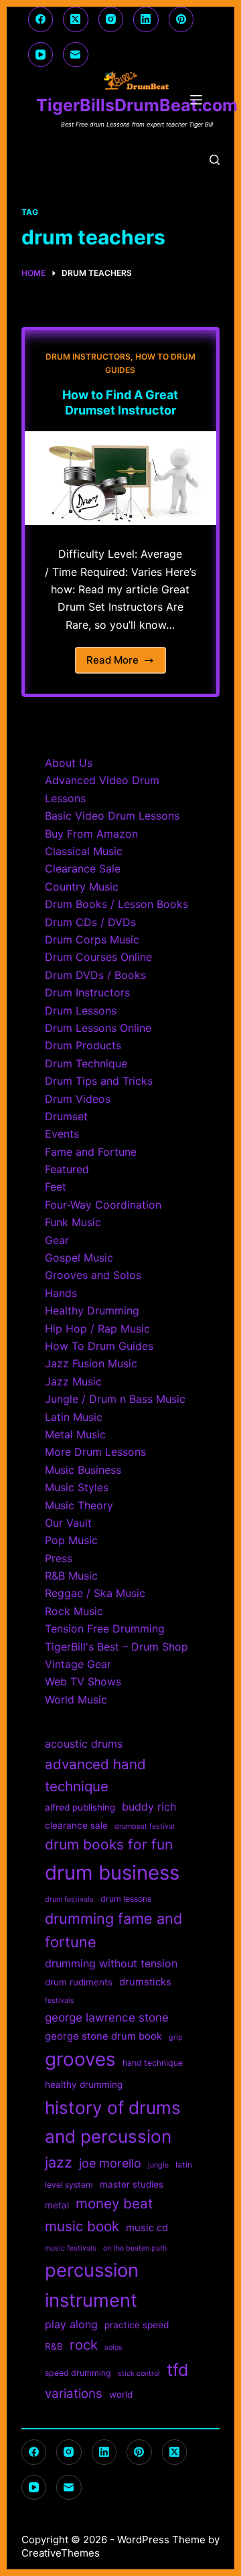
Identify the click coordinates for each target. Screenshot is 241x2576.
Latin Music (74, 1417)
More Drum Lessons (95, 1452)
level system (69, 2185)
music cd (147, 2228)
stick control (139, 2373)
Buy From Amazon (91, 834)
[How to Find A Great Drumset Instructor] (121, 478)
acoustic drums (84, 1744)
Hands (61, 1293)
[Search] (215, 160)
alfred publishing (80, 1807)
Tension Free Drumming (105, 1628)
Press (59, 1558)
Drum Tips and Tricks (99, 1081)
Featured (67, 1169)
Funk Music (73, 1222)
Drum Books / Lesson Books (116, 904)
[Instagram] (111, 19)
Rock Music (74, 1611)
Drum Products (83, 1045)
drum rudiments (79, 1982)
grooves (80, 2059)
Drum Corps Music (92, 939)
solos (113, 2347)
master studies (132, 2184)
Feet (56, 1187)
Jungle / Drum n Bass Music (115, 1399)
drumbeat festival (145, 1826)
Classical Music (84, 851)
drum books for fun (109, 1844)
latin (184, 2165)
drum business (112, 1873)
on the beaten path (135, 2248)
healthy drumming (84, 2085)
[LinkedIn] (146, 19)
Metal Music (75, 1434)
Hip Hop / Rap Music (97, 1329)
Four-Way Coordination (103, 1205)
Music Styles (77, 1487)
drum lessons (126, 1899)
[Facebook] (41, 19)
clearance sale (76, 1825)
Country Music (82, 887)
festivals (60, 2000)
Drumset (66, 1116)
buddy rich (149, 1807)
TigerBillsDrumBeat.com (137, 105)
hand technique (153, 2063)
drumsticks (145, 1982)
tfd (177, 2370)
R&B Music (71, 1576)
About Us (69, 763)
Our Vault (68, 1523)
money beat (114, 2203)
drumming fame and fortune (113, 1930)
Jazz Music (73, 1381)
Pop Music (71, 1540)
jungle (158, 2165)
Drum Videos (78, 1099)
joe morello (110, 2163)
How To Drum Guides (99, 1346)
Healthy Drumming (92, 1310)
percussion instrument (92, 2285)
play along (71, 2324)
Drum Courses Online (98, 957)
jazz (59, 2162)
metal (57, 2205)
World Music (76, 1699)
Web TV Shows (83, 1681)
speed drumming (78, 2373)
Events (62, 1134)
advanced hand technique (95, 1775)
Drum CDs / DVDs (90, 922)
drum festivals (69, 1899)
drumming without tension (111, 1963)
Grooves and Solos (93, 1275)
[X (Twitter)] (76, 19)
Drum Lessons (81, 1010)
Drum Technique (86, 1063)
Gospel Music (79, 1258)
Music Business (83, 1470)
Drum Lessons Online (98, 1028)
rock (84, 2345)
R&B (54, 2346)
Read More (127, 664)
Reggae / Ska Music (95, 1593)
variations (74, 2394)
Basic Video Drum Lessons (112, 816)
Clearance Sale (83, 868)
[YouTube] (41, 55)
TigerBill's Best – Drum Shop (116, 1647)
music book (82, 2226)
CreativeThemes (61, 2553)
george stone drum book (103, 2036)
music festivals (71, 2248)
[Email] (76, 55)
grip (176, 2037)
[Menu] (199, 100)
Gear (57, 1240)
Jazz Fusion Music (91, 1363)
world (121, 2395)
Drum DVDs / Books (95, 975)
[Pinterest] (181, 19)
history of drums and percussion (113, 2122)
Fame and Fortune (91, 1152)
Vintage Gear (78, 1664)
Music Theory (79, 1505)
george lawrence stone (107, 2017)
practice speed (137, 2325)
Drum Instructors (88, 357)
